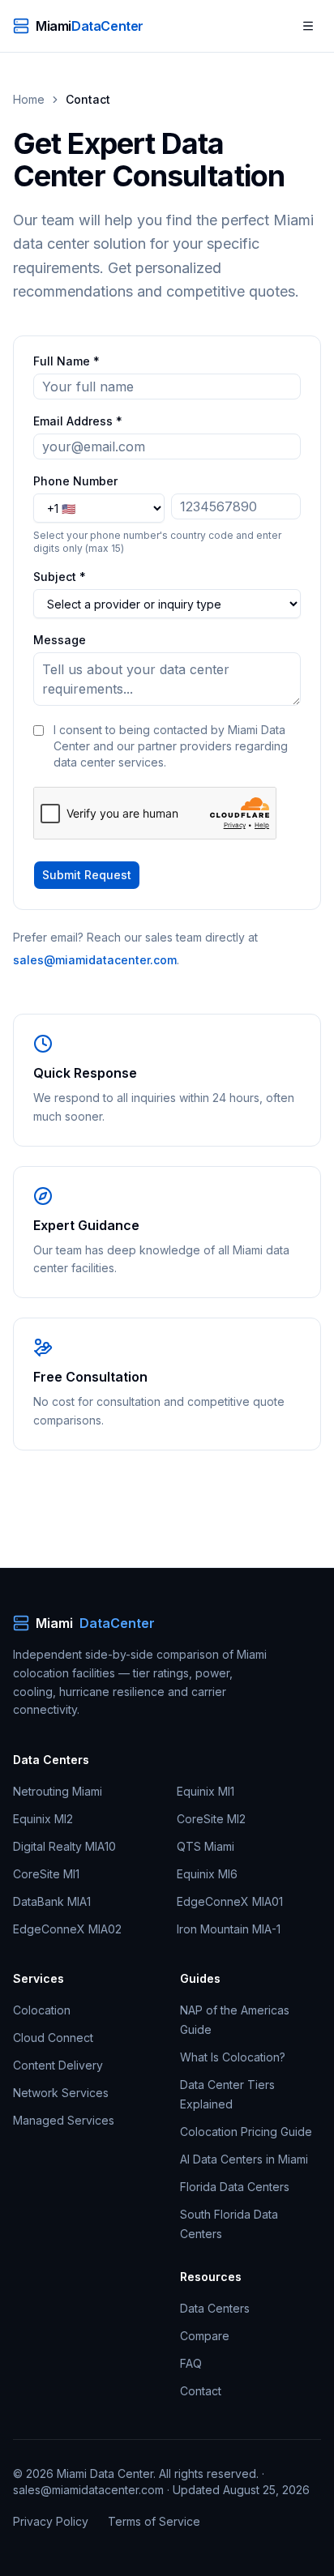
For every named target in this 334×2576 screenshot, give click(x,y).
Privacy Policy (51, 2521)
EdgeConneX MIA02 (67, 1929)
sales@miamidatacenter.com (95, 960)
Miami (95, 1623)
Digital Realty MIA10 (64, 1846)
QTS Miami (206, 1846)
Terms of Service (154, 2521)
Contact (201, 2391)
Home (29, 99)
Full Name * (66, 361)
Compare (205, 2336)
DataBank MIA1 (52, 1901)
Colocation (42, 2010)
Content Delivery (58, 2065)
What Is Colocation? (233, 2057)
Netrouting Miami (58, 1791)
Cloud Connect (53, 2038)
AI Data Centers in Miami (244, 2159)
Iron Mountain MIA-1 (229, 1929)
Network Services (61, 2093)
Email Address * (78, 421)
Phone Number (75, 481)
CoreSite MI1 (46, 1874)
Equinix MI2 (43, 1819)
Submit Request (87, 875)
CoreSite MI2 (211, 1819)
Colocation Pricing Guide (246, 2132)
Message (60, 640)
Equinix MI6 (207, 1874)
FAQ (191, 2363)
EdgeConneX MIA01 (230, 1901)
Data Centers (215, 2308)
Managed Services (64, 2120)
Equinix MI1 (206, 1791)
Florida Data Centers (235, 2187)
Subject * (60, 577)
